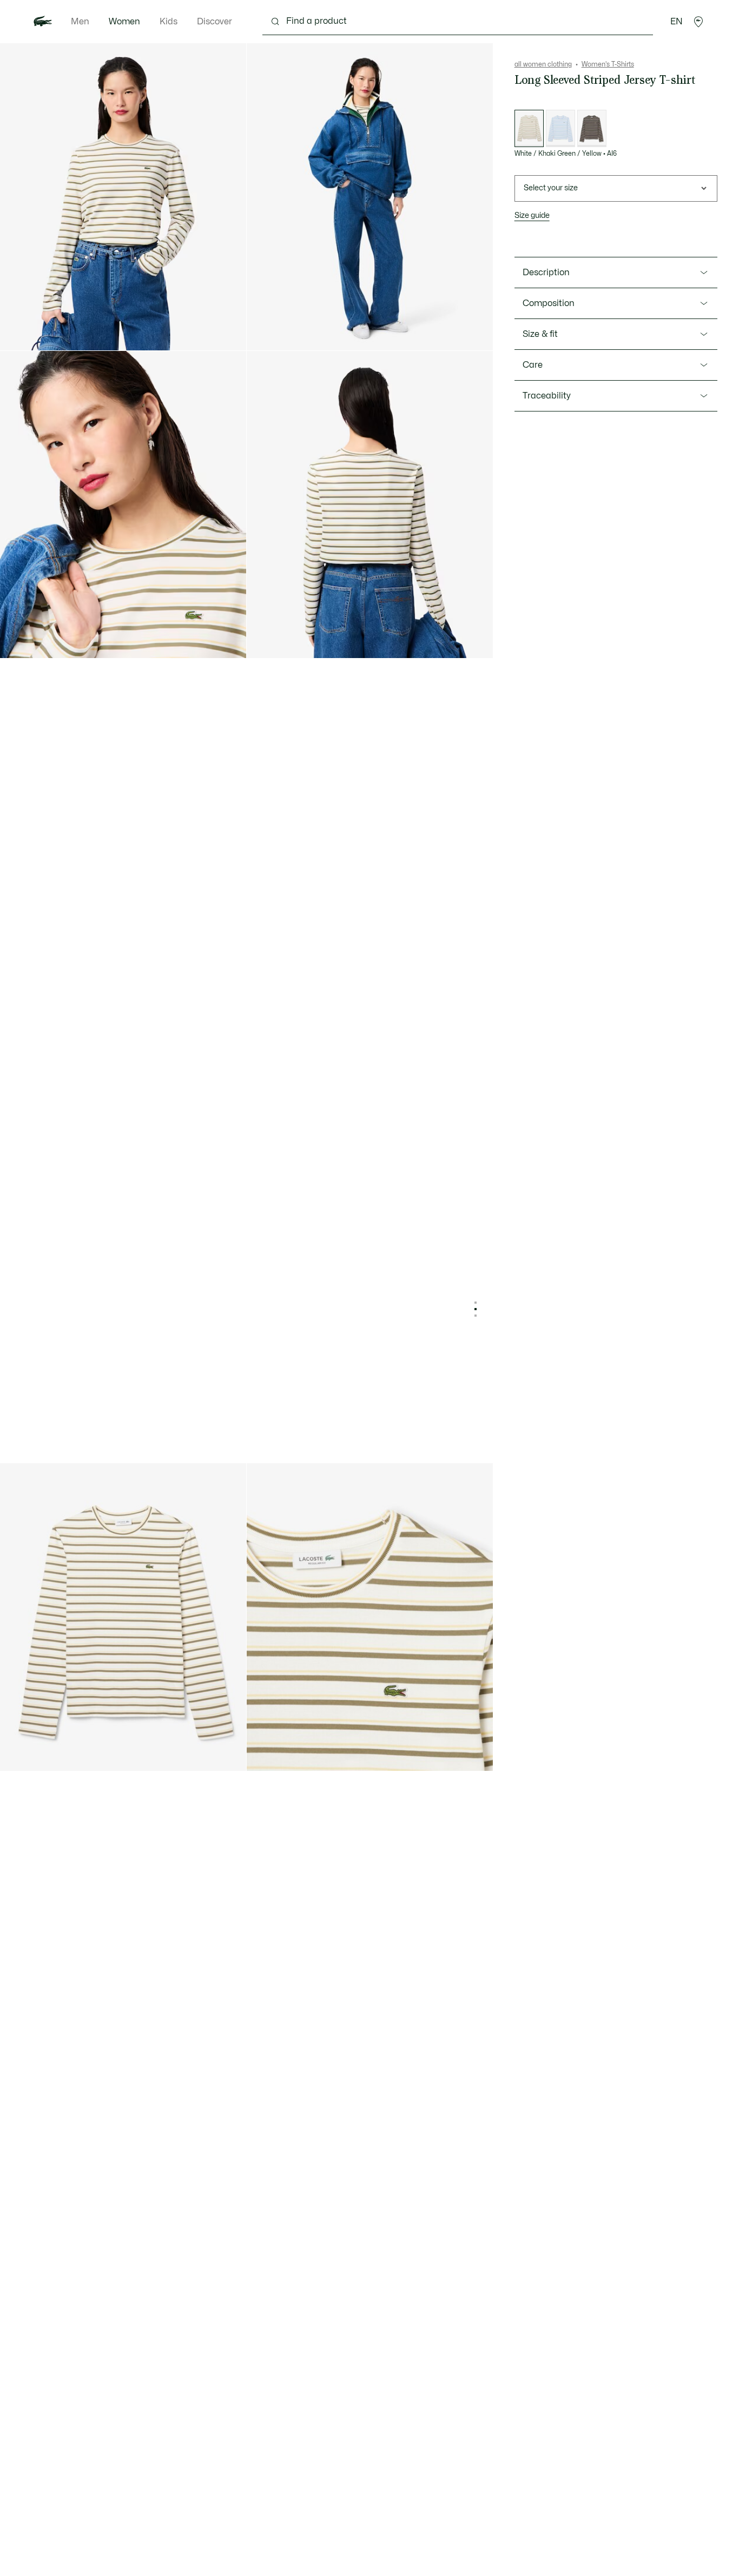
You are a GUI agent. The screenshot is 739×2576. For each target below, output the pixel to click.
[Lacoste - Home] (43, 22)
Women (124, 22)
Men (80, 22)
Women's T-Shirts (608, 64)
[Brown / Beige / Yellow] (592, 128)
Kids (169, 22)
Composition (549, 303)
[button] (698, 22)
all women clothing (543, 64)
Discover (215, 22)
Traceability (547, 396)
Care (533, 365)
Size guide (532, 215)
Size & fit (540, 334)
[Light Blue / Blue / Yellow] (560, 128)
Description (546, 273)
